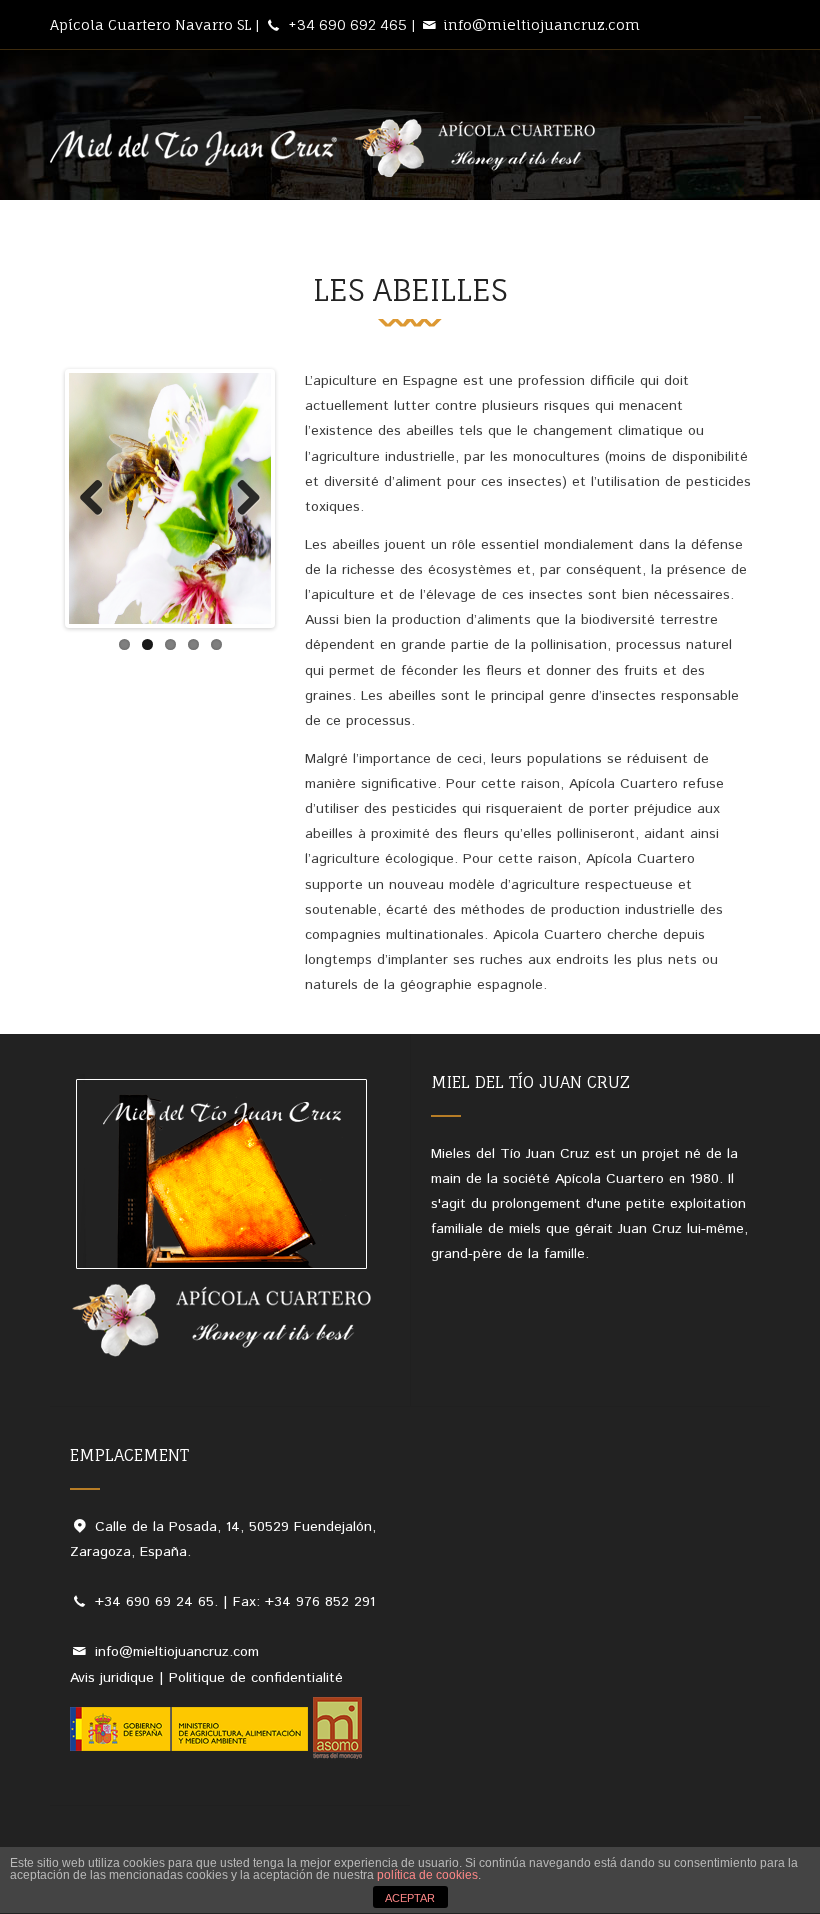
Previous (99, 499)
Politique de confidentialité (256, 1678)
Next (241, 499)
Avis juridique (112, 1678)
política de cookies (427, 1875)
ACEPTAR (410, 1898)
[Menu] (752, 123)
